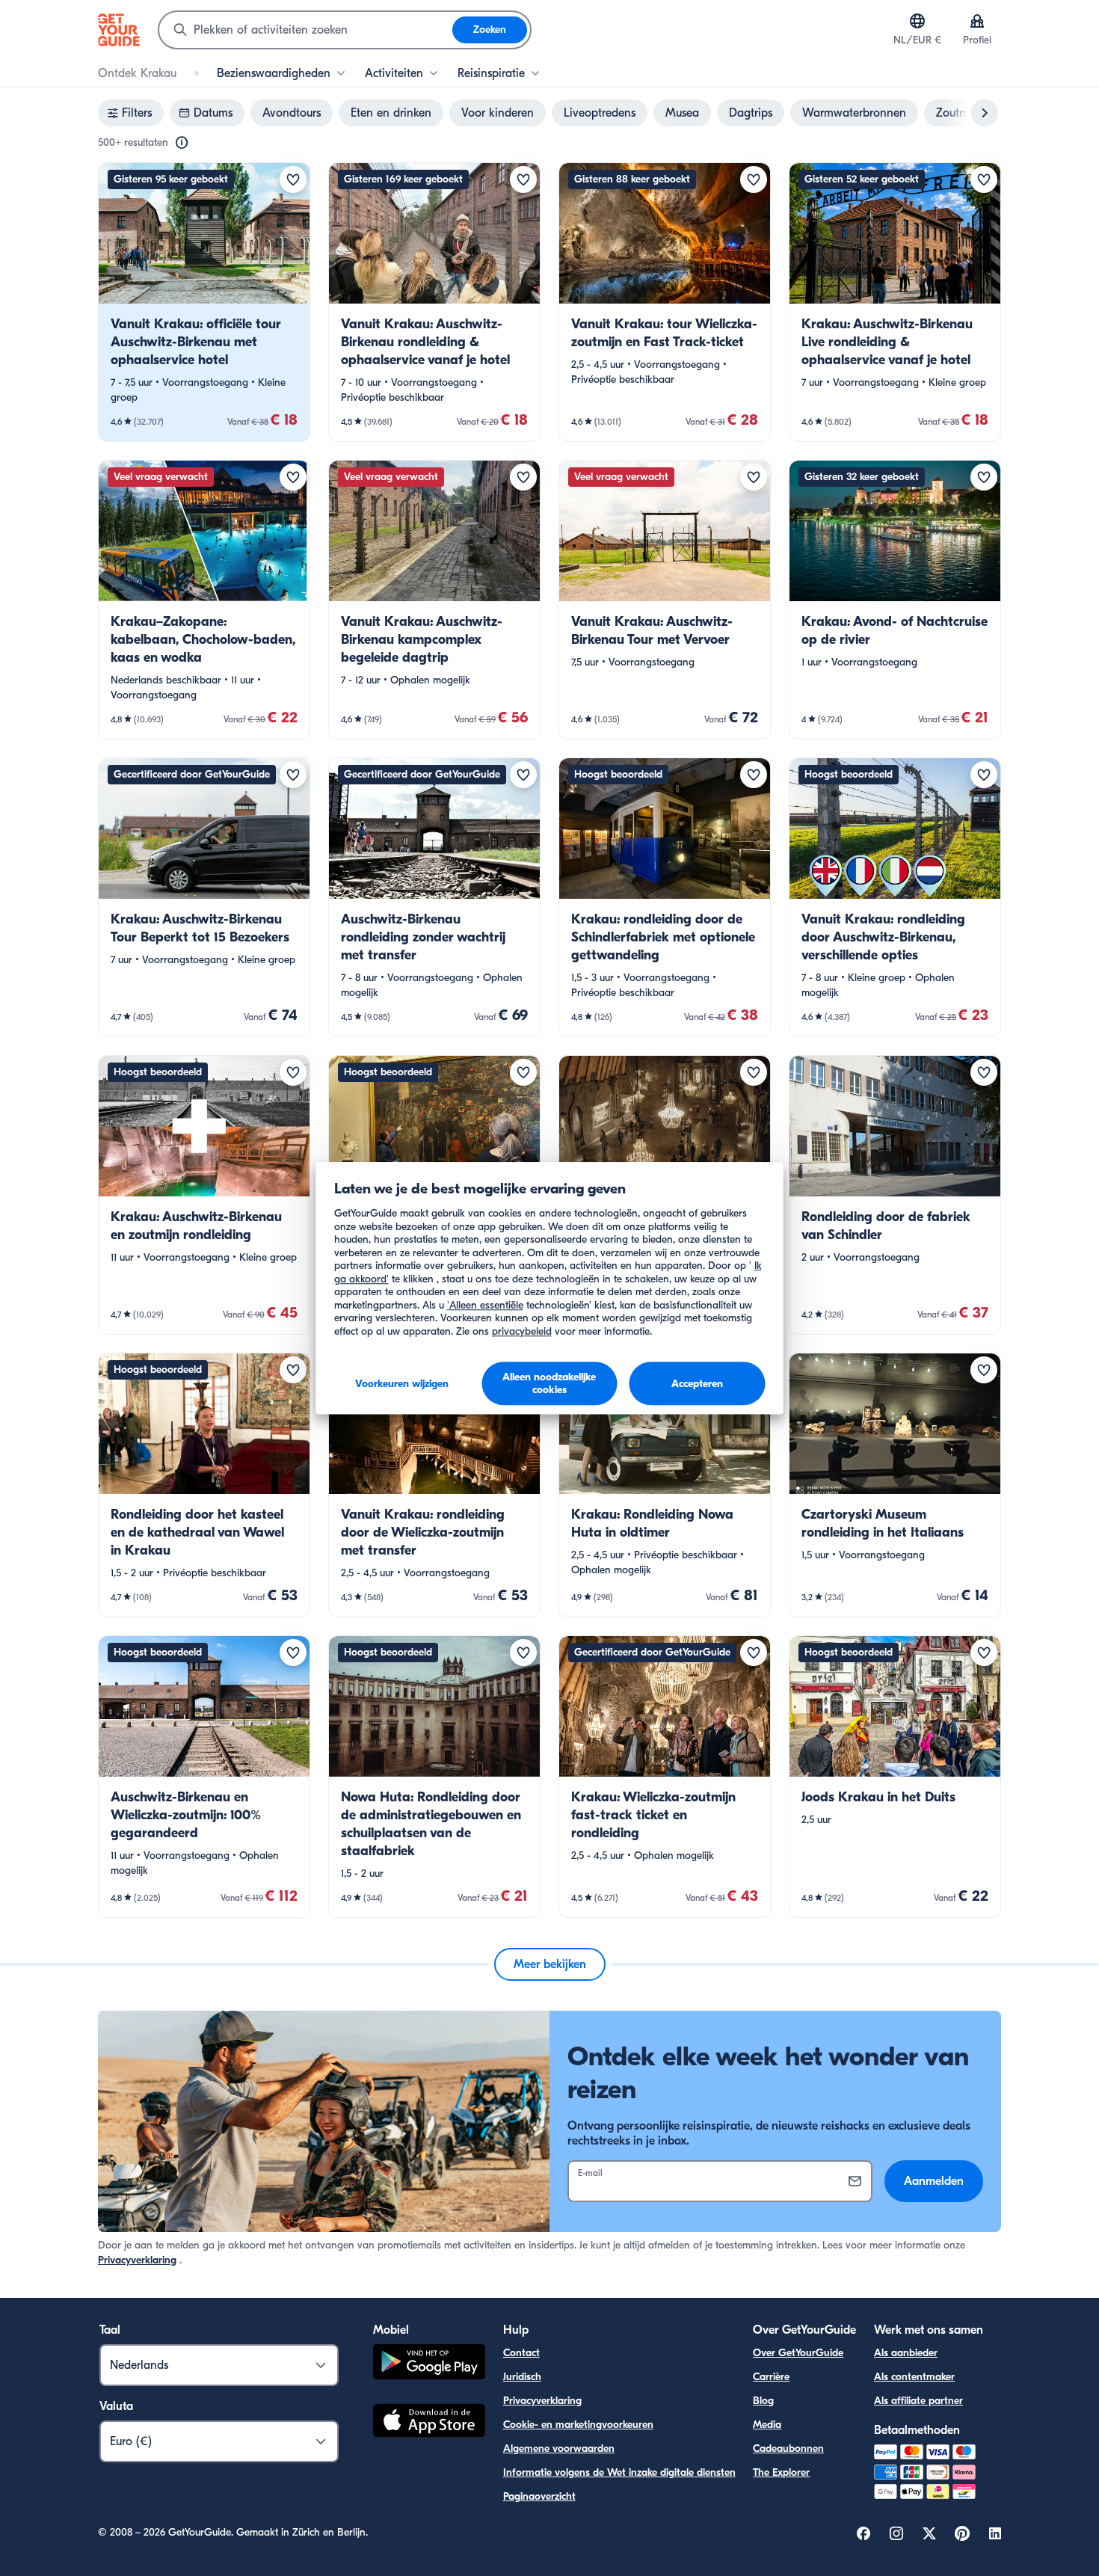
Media (767, 2425)
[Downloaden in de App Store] (429, 2423)
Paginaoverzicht (539, 2496)
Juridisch (522, 2377)
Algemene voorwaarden (559, 2449)
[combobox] (306, 30)
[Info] (182, 143)
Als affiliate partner (918, 2401)
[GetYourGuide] (119, 30)
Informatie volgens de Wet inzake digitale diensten (619, 2472)
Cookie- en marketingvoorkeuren (578, 2425)
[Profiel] (977, 21)
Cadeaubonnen (788, 2449)
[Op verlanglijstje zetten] (293, 179)
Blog (763, 2401)
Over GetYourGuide (798, 2353)
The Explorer (781, 2472)
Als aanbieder (906, 2353)
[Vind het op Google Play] (429, 2364)
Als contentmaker (914, 2377)
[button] (204, 302)
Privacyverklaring (137, 2260)
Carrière (771, 2377)
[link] (204, 302)
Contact (521, 2353)
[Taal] (917, 21)
